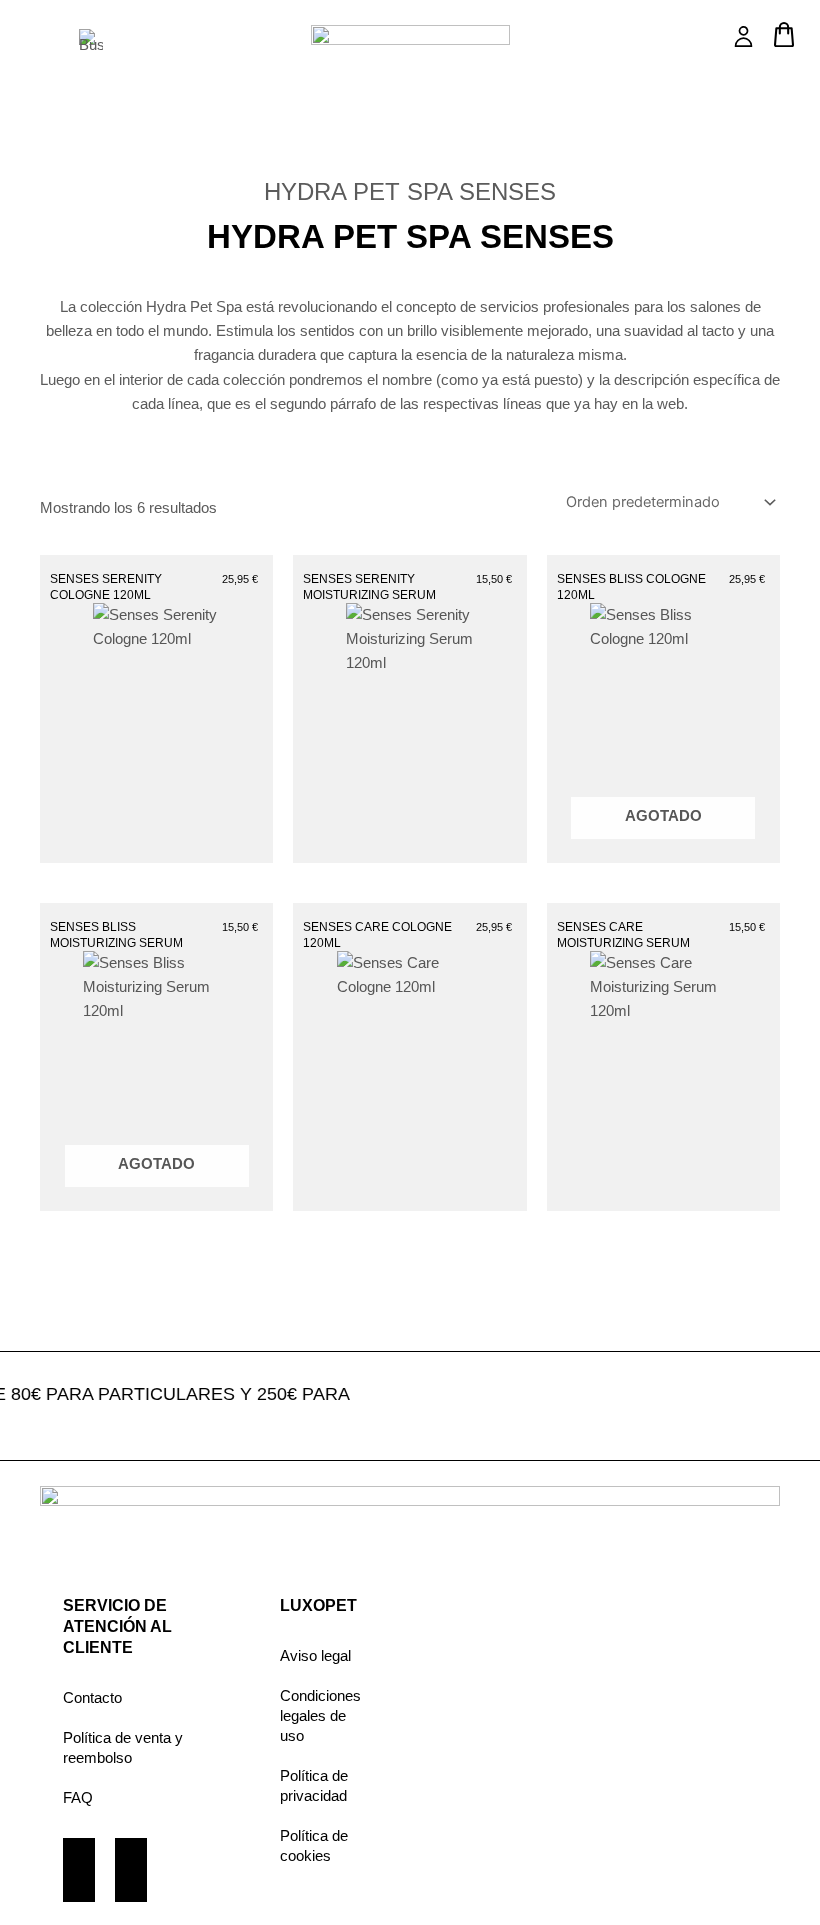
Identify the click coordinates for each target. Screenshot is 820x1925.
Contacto (92, 1698)
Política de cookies (314, 1846)
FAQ (78, 1798)
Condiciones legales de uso (320, 1716)
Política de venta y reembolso (123, 1748)
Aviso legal (315, 1656)
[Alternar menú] (31, 44)
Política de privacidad (314, 1786)
